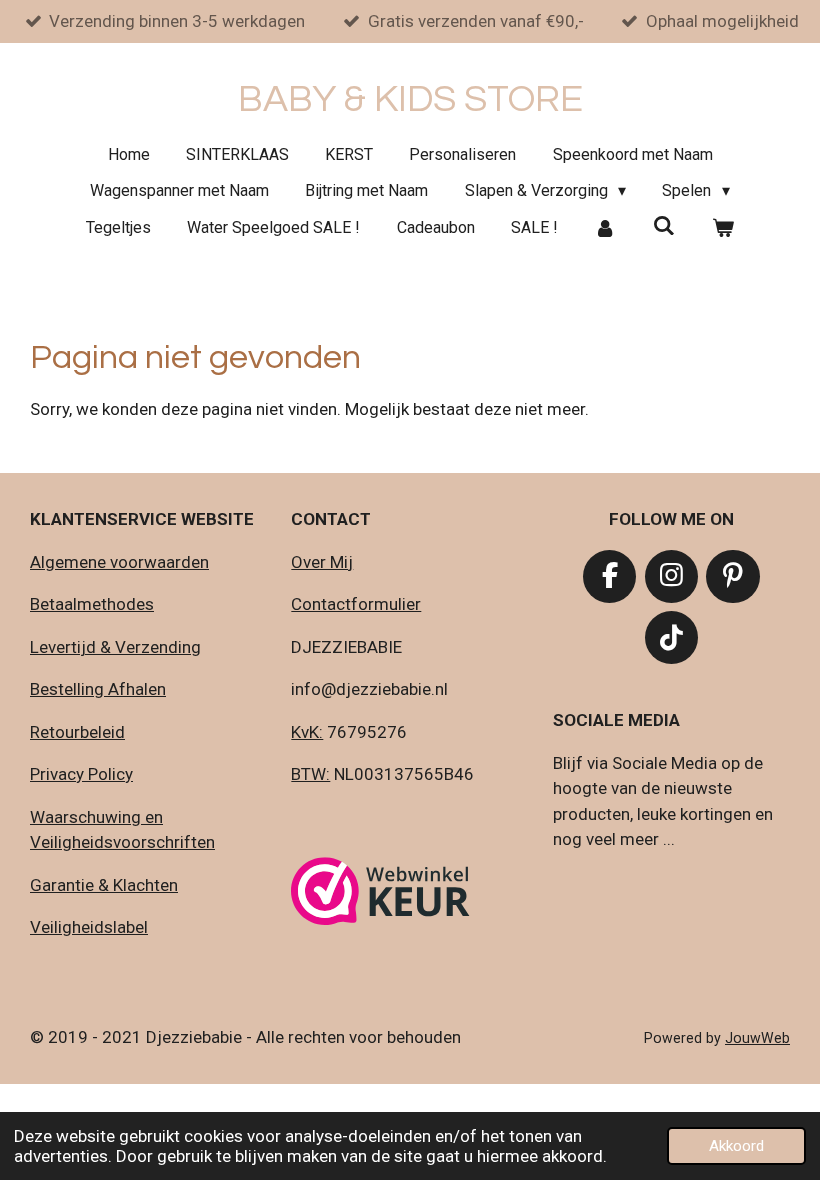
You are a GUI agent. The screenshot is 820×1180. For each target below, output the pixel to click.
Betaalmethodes (92, 604)
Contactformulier (356, 604)
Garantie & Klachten (104, 885)
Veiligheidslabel (89, 927)
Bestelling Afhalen (98, 689)
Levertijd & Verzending (115, 647)
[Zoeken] (664, 225)
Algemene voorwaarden (119, 562)
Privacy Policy (81, 774)
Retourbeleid (77, 732)
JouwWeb (757, 1038)
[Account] (605, 228)
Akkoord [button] (736, 1146)
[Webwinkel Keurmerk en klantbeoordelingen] (380, 895)
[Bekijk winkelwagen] (722, 228)
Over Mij (322, 562)
